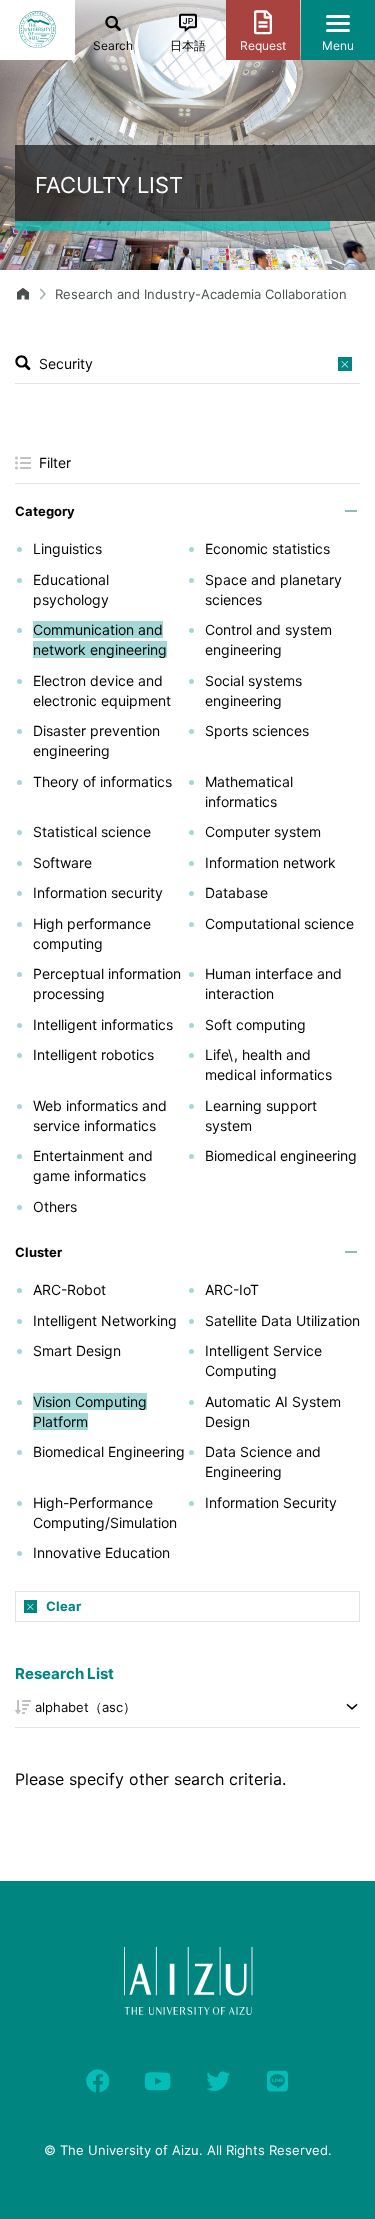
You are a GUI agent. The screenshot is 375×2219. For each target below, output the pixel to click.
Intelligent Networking (105, 1320)
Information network (270, 862)
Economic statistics (267, 548)
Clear (63, 1606)
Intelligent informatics (103, 1024)
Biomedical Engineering (109, 1451)
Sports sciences (257, 730)
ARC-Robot (69, 1289)
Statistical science (92, 831)
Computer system (263, 831)
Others (55, 1206)
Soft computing (255, 1024)
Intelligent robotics (93, 1054)
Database (236, 892)
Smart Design (77, 1350)
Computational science (279, 923)
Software (62, 862)
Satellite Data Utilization (282, 1320)
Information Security (271, 1502)
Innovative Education (101, 1552)
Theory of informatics (102, 781)
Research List (64, 1673)
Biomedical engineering (281, 1155)
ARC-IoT (232, 1289)
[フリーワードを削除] (345, 364)
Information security (98, 892)
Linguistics (67, 548)
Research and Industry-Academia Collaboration (201, 294)
